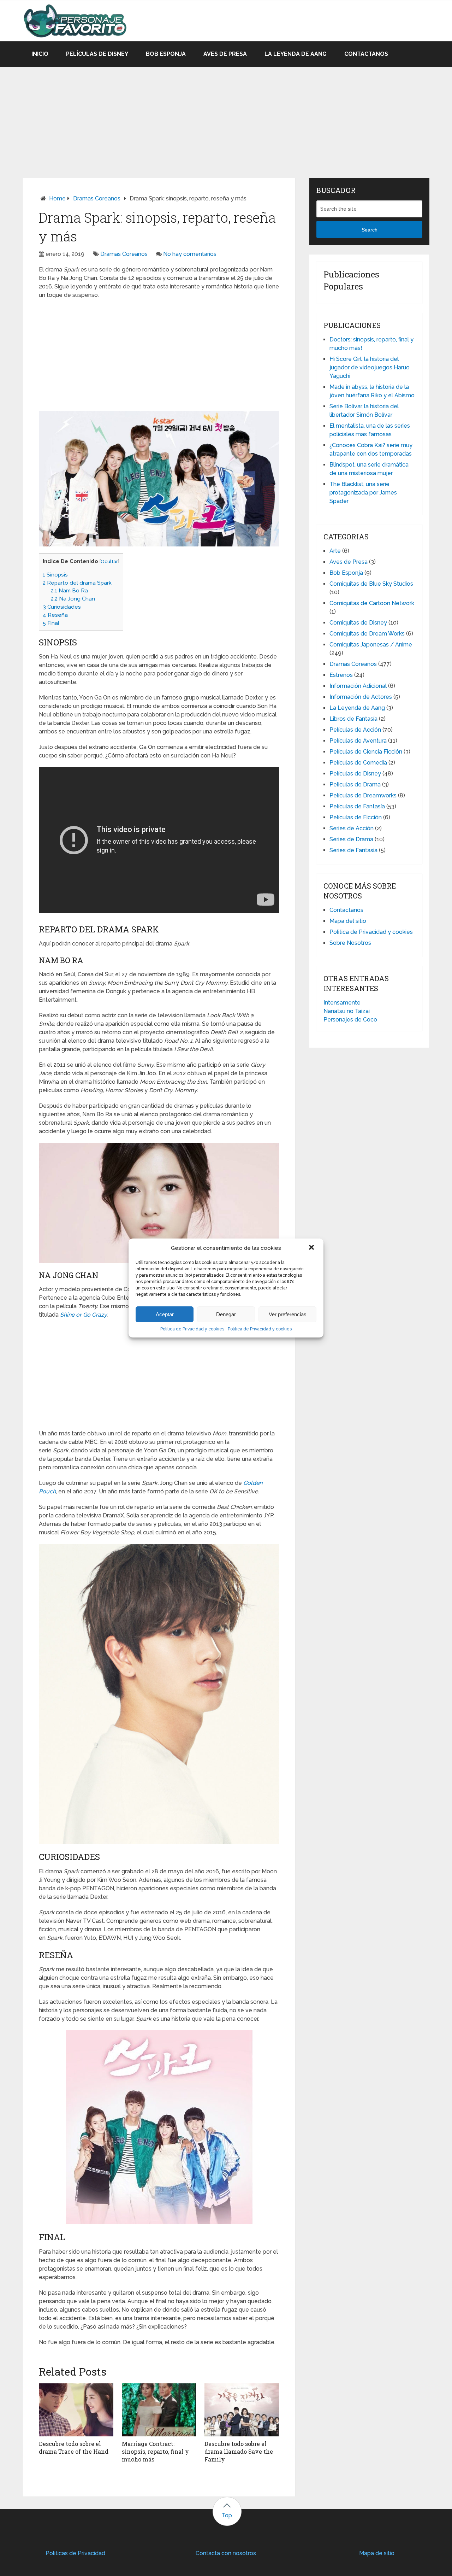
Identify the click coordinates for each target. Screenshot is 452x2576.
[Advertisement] (226, 116)
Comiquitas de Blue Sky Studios (371, 584)
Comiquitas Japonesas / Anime (371, 645)
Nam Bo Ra (69, 591)
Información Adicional (358, 686)
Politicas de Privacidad (75, 2553)
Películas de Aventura (358, 741)
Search (370, 230)
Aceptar (165, 1314)
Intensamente (342, 1003)
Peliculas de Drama (355, 784)
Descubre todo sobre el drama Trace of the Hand (74, 2448)
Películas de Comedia (358, 763)
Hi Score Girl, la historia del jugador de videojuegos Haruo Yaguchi (370, 367)
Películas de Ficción (356, 817)
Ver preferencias (288, 1314)
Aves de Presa (225, 54)
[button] (312, 1248)
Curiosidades (62, 607)
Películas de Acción (355, 730)
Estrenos (341, 675)
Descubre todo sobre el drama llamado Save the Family (239, 2452)
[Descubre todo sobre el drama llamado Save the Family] (242, 2410)
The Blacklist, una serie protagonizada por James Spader (363, 493)
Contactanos (366, 54)
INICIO (40, 54)
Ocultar (109, 561)
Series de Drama (351, 839)
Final (51, 623)
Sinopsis (55, 575)
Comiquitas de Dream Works (367, 634)
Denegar (226, 1314)
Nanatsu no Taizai (347, 1011)
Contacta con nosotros (226, 2553)
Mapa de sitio (377, 2553)
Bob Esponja (166, 54)
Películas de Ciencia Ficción (366, 752)
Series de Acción (352, 828)
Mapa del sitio (348, 921)
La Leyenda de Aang (296, 54)
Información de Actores (361, 697)
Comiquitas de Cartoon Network (372, 603)
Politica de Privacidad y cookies (192, 1329)
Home (57, 198)
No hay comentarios (190, 254)
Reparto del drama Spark (77, 583)
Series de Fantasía (353, 850)
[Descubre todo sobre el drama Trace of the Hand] (76, 2410)
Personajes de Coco (350, 1020)
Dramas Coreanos (97, 198)
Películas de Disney (97, 54)
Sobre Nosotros (350, 943)
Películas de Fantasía (357, 806)
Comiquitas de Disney (358, 623)
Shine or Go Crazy (83, 1315)
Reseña (55, 615)
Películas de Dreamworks (363, 795)
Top (227, 2515)
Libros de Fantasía (353, 719)
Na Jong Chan (73, 599)
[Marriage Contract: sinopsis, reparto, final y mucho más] (159, 2410)
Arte (335, 551)
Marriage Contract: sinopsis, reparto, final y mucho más (155, 2452)
